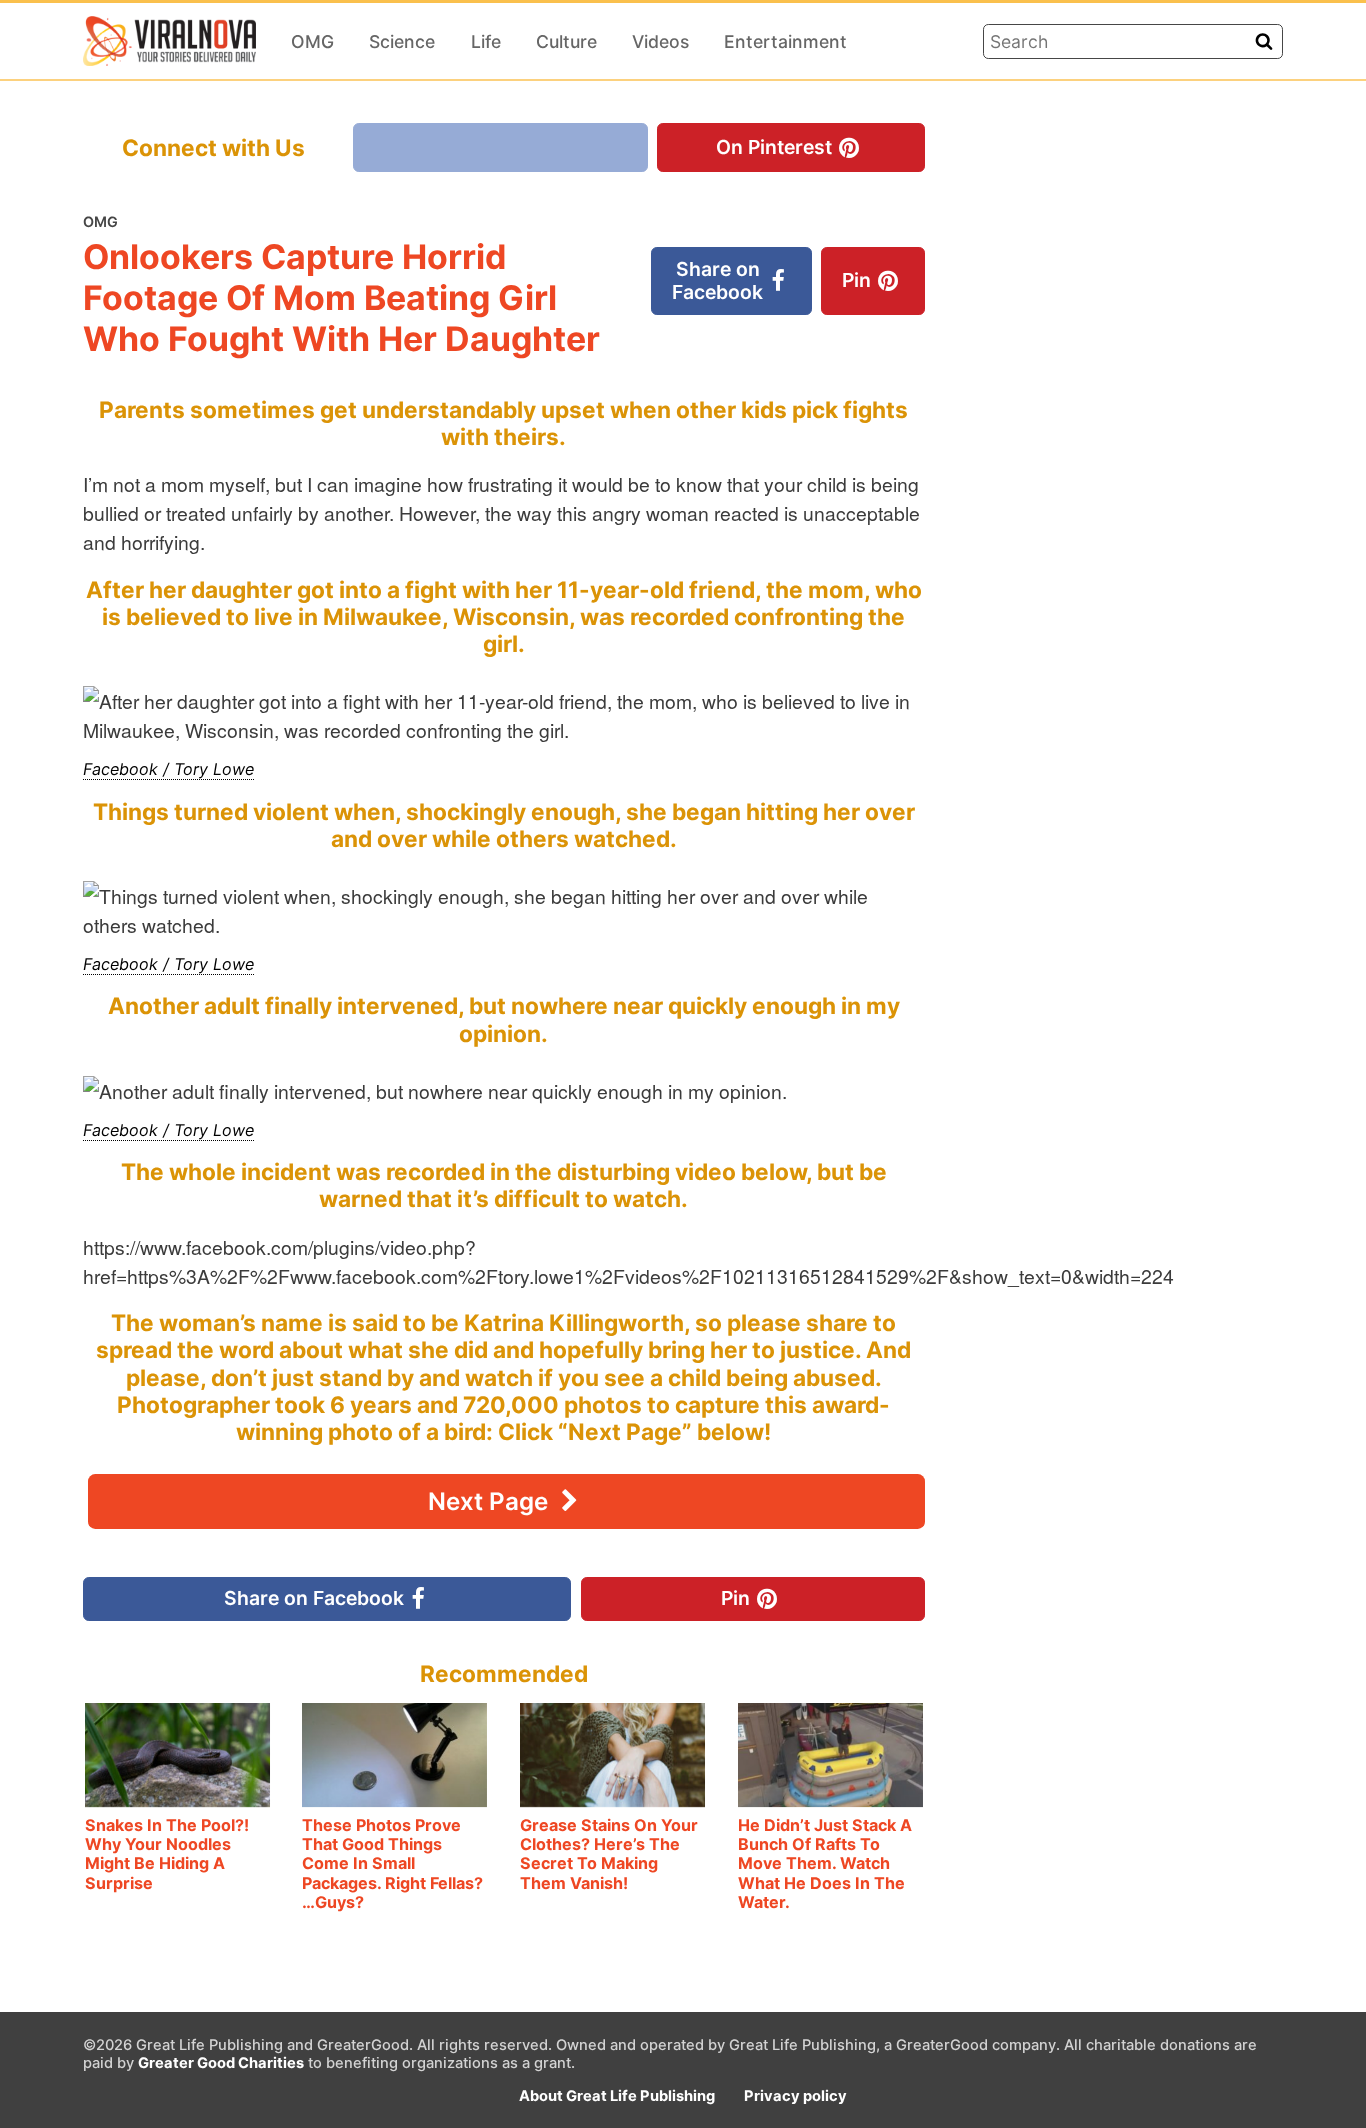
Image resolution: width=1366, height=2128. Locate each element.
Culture (566, 41)
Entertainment (785, 41)
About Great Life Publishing (617, 2096)
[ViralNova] (169, 41)
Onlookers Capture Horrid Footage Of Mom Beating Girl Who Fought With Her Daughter (341, 297)
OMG (312, 41)
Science (402, 41)
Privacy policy (795, 2096)
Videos (660, 41)
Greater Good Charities (221, 2063)
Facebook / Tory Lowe (168, 769)
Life (486, 41)
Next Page (491, 1501)
